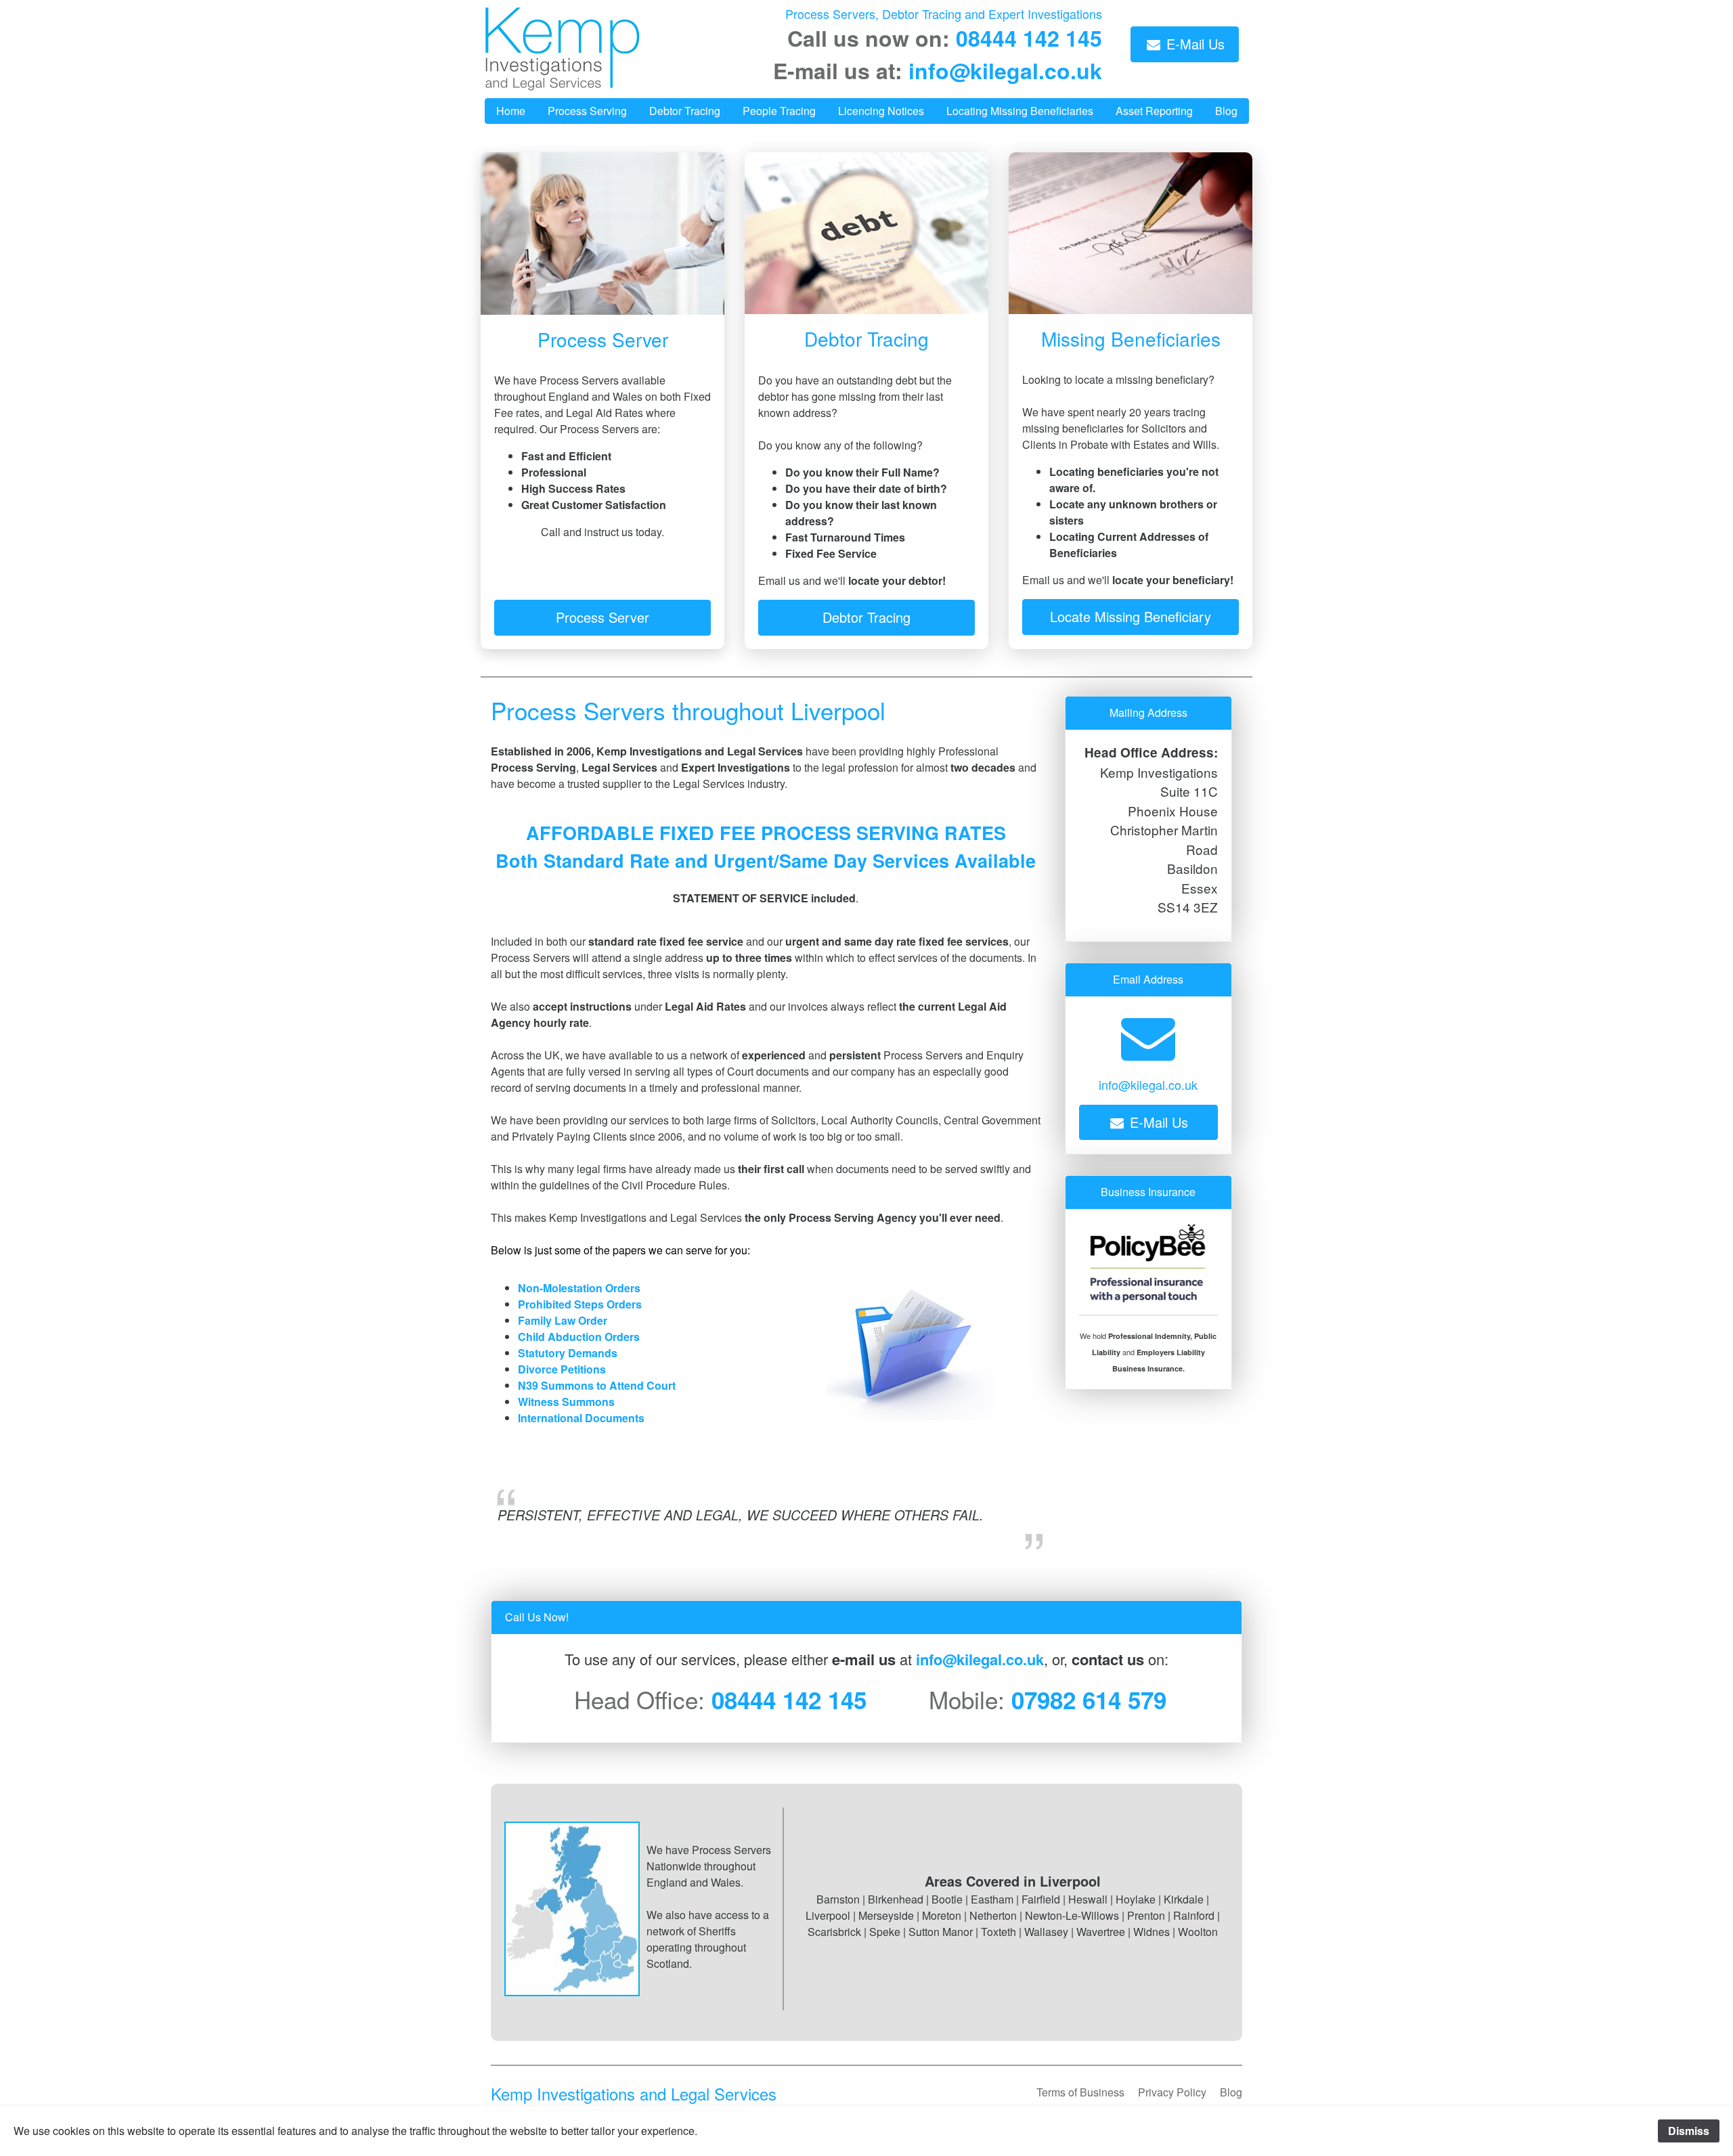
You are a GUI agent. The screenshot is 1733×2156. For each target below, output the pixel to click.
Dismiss (1689, 2131)
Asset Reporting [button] (1154, 111)
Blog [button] (1226, 111)
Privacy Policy (1172, 2092)
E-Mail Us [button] (1193, 44)
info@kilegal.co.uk (1005, 70)
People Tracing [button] (779, 111)
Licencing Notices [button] (881, 111)
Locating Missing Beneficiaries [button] (1020, 111)
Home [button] (511, 111)
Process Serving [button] (587, 111)
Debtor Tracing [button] (685, 111)
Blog (1231, 2092)
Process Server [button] (602, 617)
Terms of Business (1080, 2092)
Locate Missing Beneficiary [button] (1131, 616)
